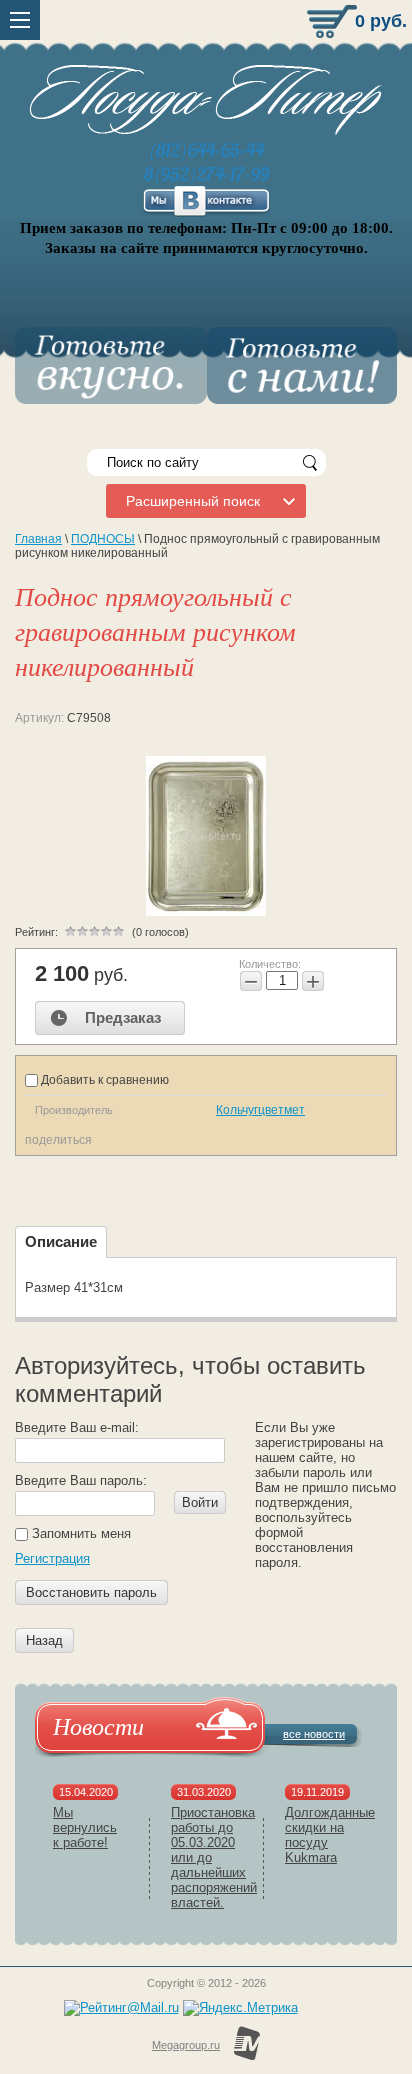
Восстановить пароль (91, 1592)
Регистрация (52, 1558)
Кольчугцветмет (260, 1110)
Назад (44, 1640)
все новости (314, 1734)
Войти (200, 1502)
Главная (38, 539)
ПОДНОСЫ (103, 539)
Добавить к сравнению (103, 1080)
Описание (61, 1241)
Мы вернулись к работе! (85, 1827)
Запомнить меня (79, 1533)
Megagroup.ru (186, 2045)
